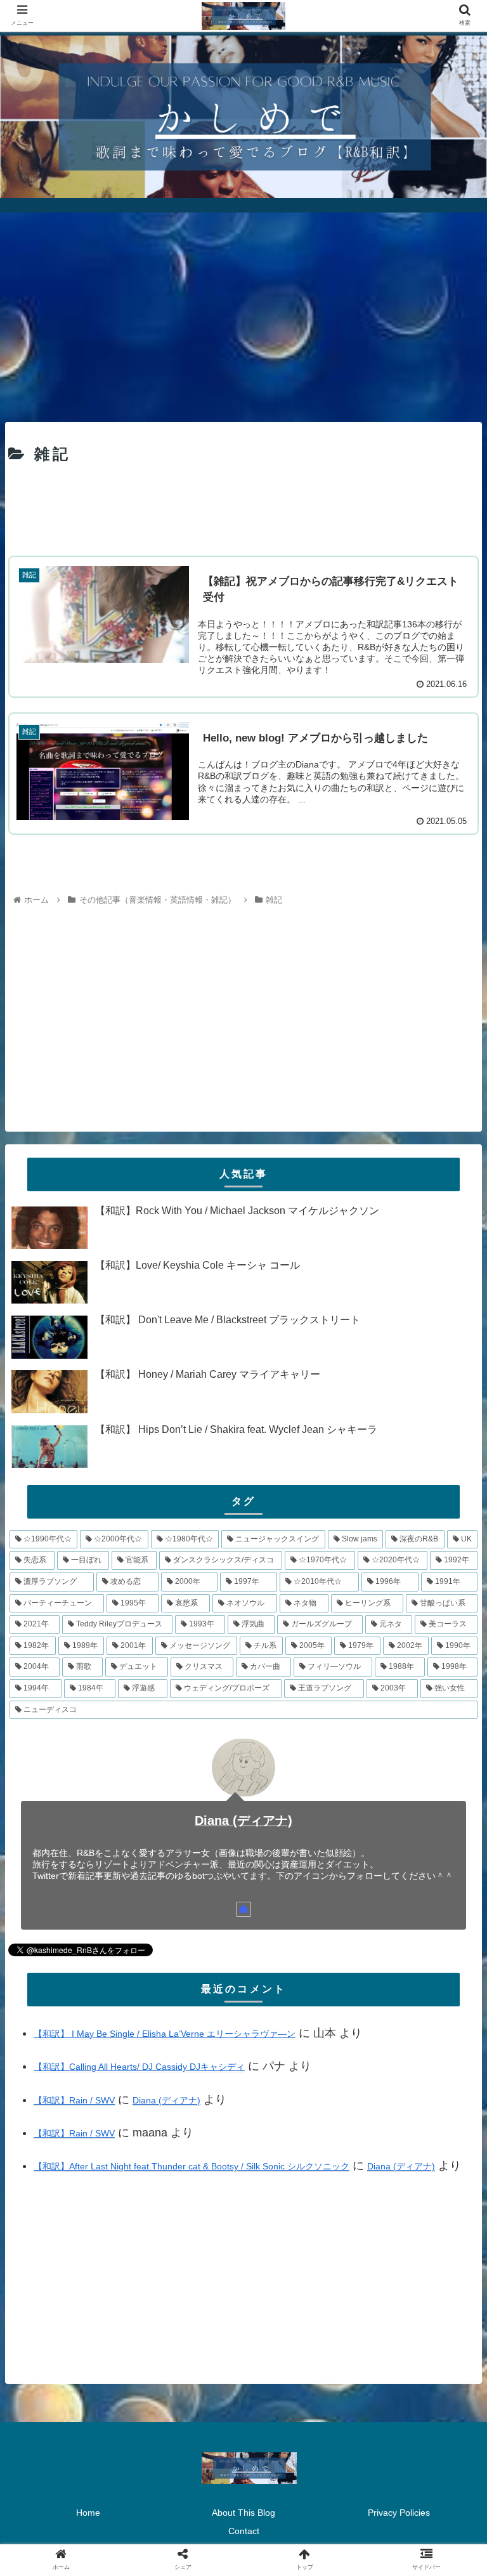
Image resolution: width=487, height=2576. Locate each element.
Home (88, 2513)
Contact (244, 2531)
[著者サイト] (243, 1909)
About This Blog (243, 2513)
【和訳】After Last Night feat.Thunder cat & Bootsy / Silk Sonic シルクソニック (192, 2166)
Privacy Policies (399, 2513)
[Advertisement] (243, 313)
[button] (450, 1620)
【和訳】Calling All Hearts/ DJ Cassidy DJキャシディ (139, 2067)
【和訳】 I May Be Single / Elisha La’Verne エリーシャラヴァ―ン (165, 2034)
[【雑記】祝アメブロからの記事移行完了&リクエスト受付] (298, 2241)
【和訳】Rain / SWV (74, 2100)
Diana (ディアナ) (243, 1821)
